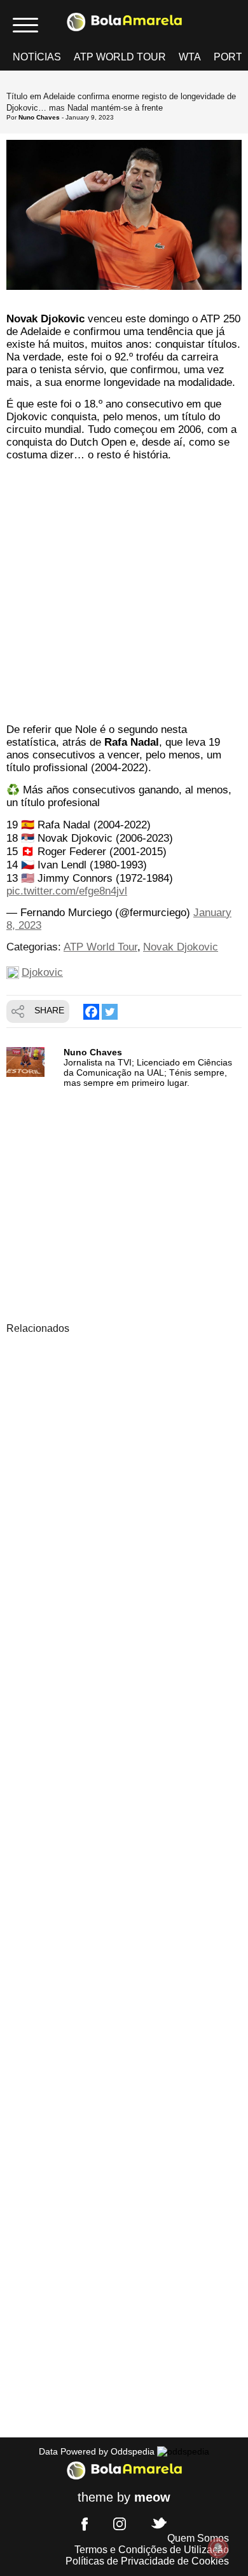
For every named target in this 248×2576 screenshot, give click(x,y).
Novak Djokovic (181, 947)
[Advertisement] (124, 594)
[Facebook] (91, 1012)
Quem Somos (198, 2538)
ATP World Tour (120, 57)
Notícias (37, 57)
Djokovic (42, 972)
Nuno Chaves (39, 117)
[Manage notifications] (218, 2548)
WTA (190, 57)
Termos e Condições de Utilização (152, 2550)
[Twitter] (110, 1012)
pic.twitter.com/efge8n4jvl (67, 891)
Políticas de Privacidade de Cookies (147, 2561)
